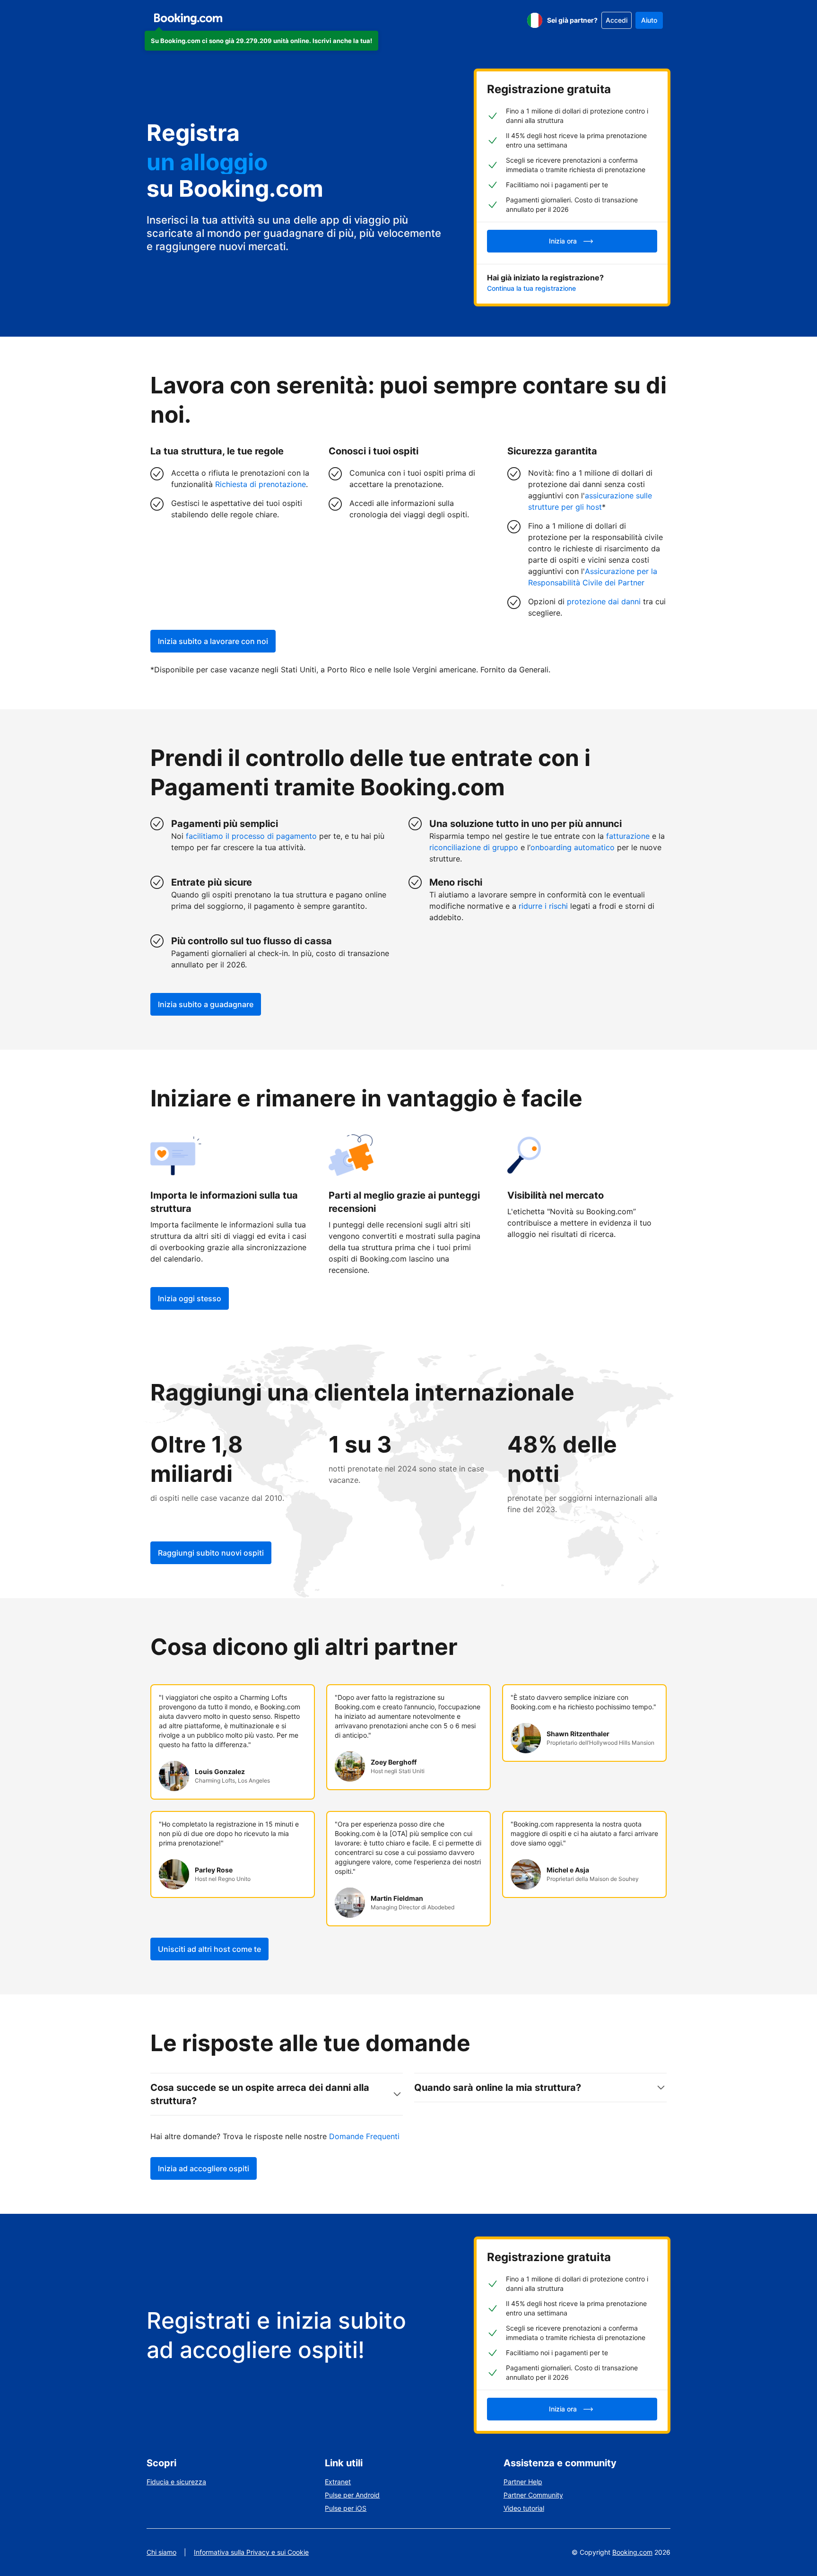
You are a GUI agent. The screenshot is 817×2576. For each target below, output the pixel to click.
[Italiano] (535, 20)
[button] (261, 41)
